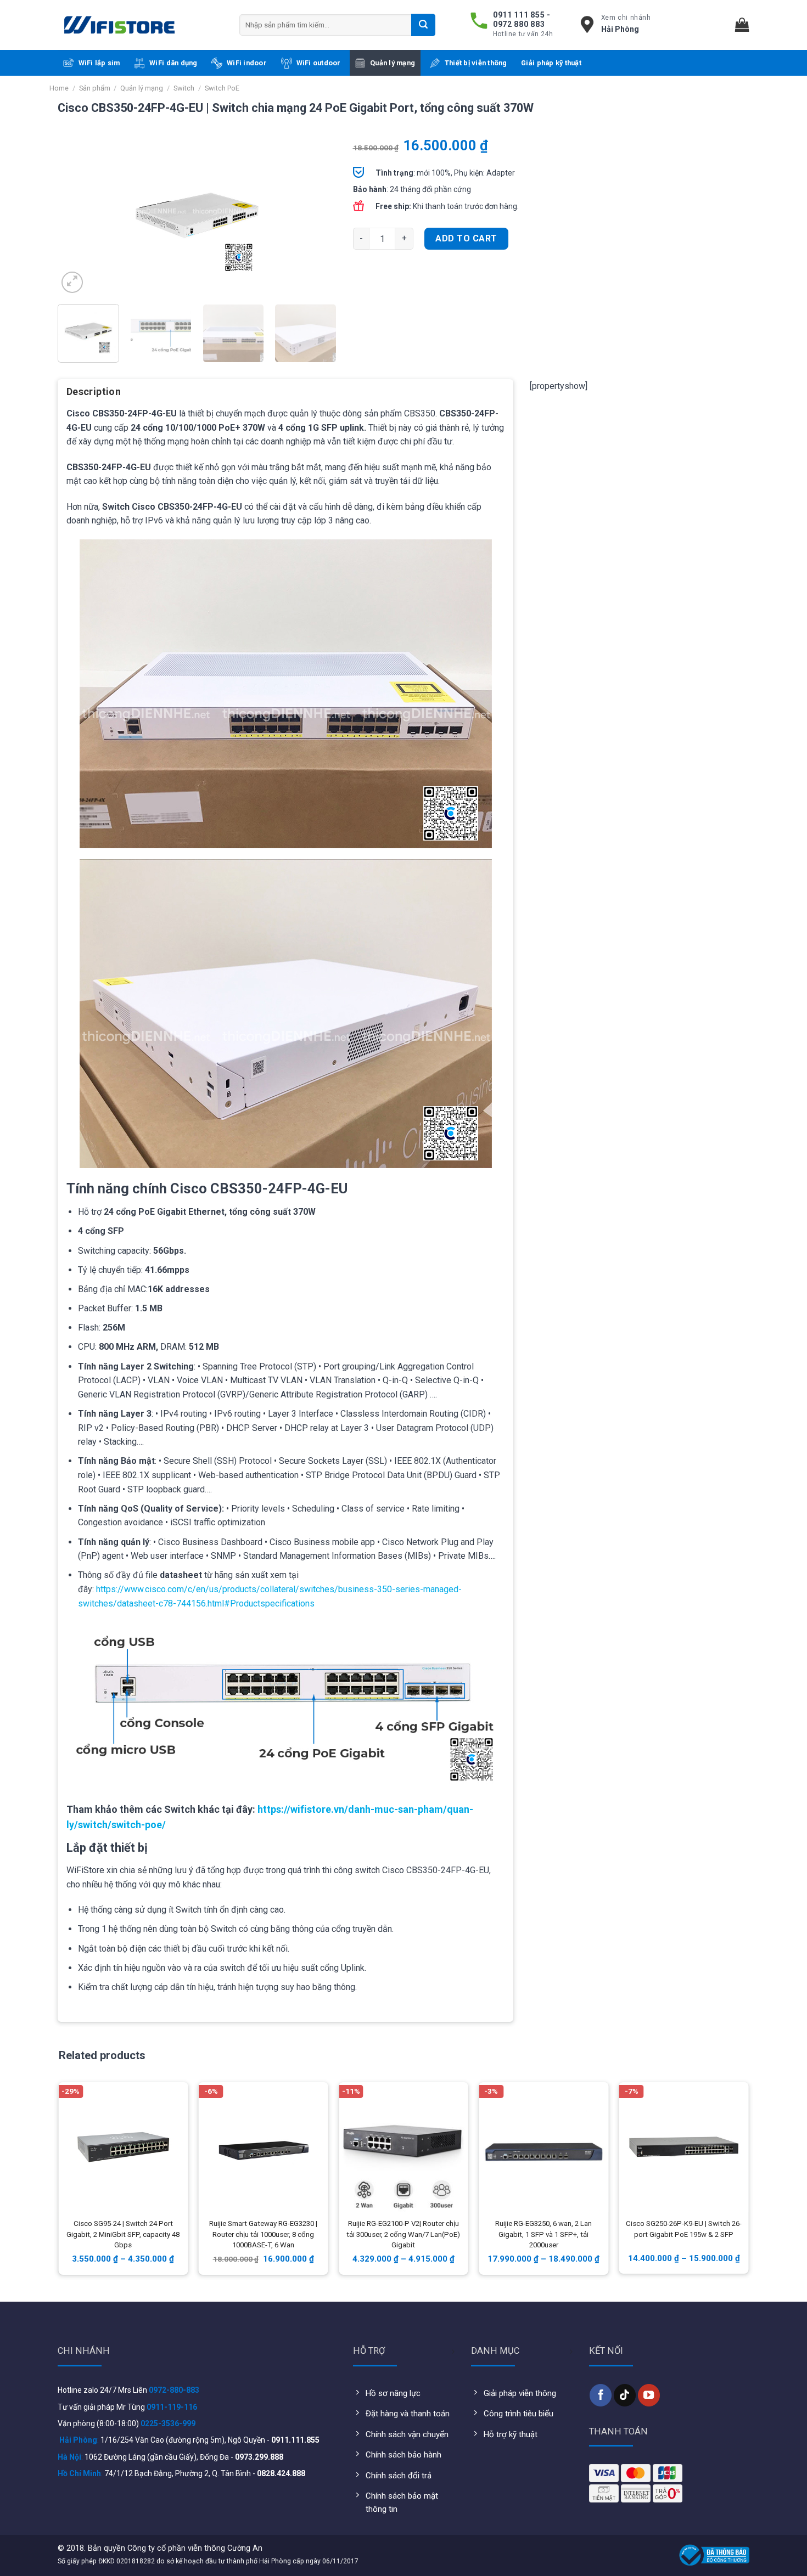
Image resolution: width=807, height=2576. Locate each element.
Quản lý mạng (393, 63)
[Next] (317, 217)
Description (94, 391)
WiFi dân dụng (173, 63)
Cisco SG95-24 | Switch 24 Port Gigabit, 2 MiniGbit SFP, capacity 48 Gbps (123, 2234)
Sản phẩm (95, 88)
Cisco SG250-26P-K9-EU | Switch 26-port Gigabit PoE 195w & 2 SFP (684, 2229)
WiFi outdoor (319, 63)
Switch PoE (222, 88)
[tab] (94, 396)
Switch (184, 88)
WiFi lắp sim (99, 63)
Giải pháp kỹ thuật (551, 63)
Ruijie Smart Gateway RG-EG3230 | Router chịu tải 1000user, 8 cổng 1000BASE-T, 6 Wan (263, 2234)
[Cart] (742, 25)
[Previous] (77, 217)
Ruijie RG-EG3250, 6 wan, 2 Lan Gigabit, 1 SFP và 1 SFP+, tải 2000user (543, 2234)
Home (59, 88)
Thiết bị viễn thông (476, 63)
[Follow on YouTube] (649, 2395)
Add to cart (466, 238)
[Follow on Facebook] (601, 2395)
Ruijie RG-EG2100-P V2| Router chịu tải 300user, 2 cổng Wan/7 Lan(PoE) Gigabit (403, 2234)
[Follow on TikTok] (625, 2395)
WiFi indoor (247, 63)
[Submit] (423, 25)
